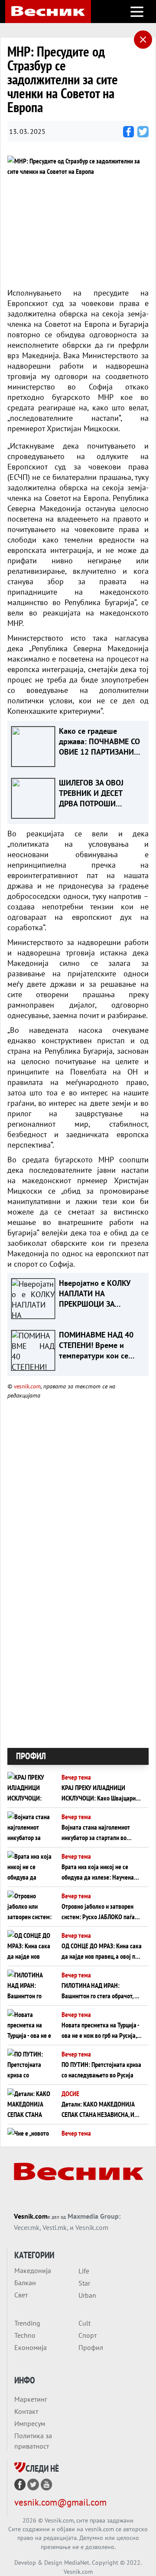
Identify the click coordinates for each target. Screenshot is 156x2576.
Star (84, 2283)
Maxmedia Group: (94, 2216)
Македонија (33, 2270)
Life (84, 2271)
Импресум (30, 2423)
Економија (31, 2347)
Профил (91, 2347)
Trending (27, 2323)
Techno (25, 2335)
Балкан (25, 2283)
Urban (87, 2295)
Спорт (88, 2335)
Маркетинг (31, 2399)
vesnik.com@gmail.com (60, 2502)
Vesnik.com (31, 2216)
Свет (21, 2295)
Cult (84, 2323)
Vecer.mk (27, 2227)
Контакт (26, 2411)
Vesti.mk (55, 2227)
